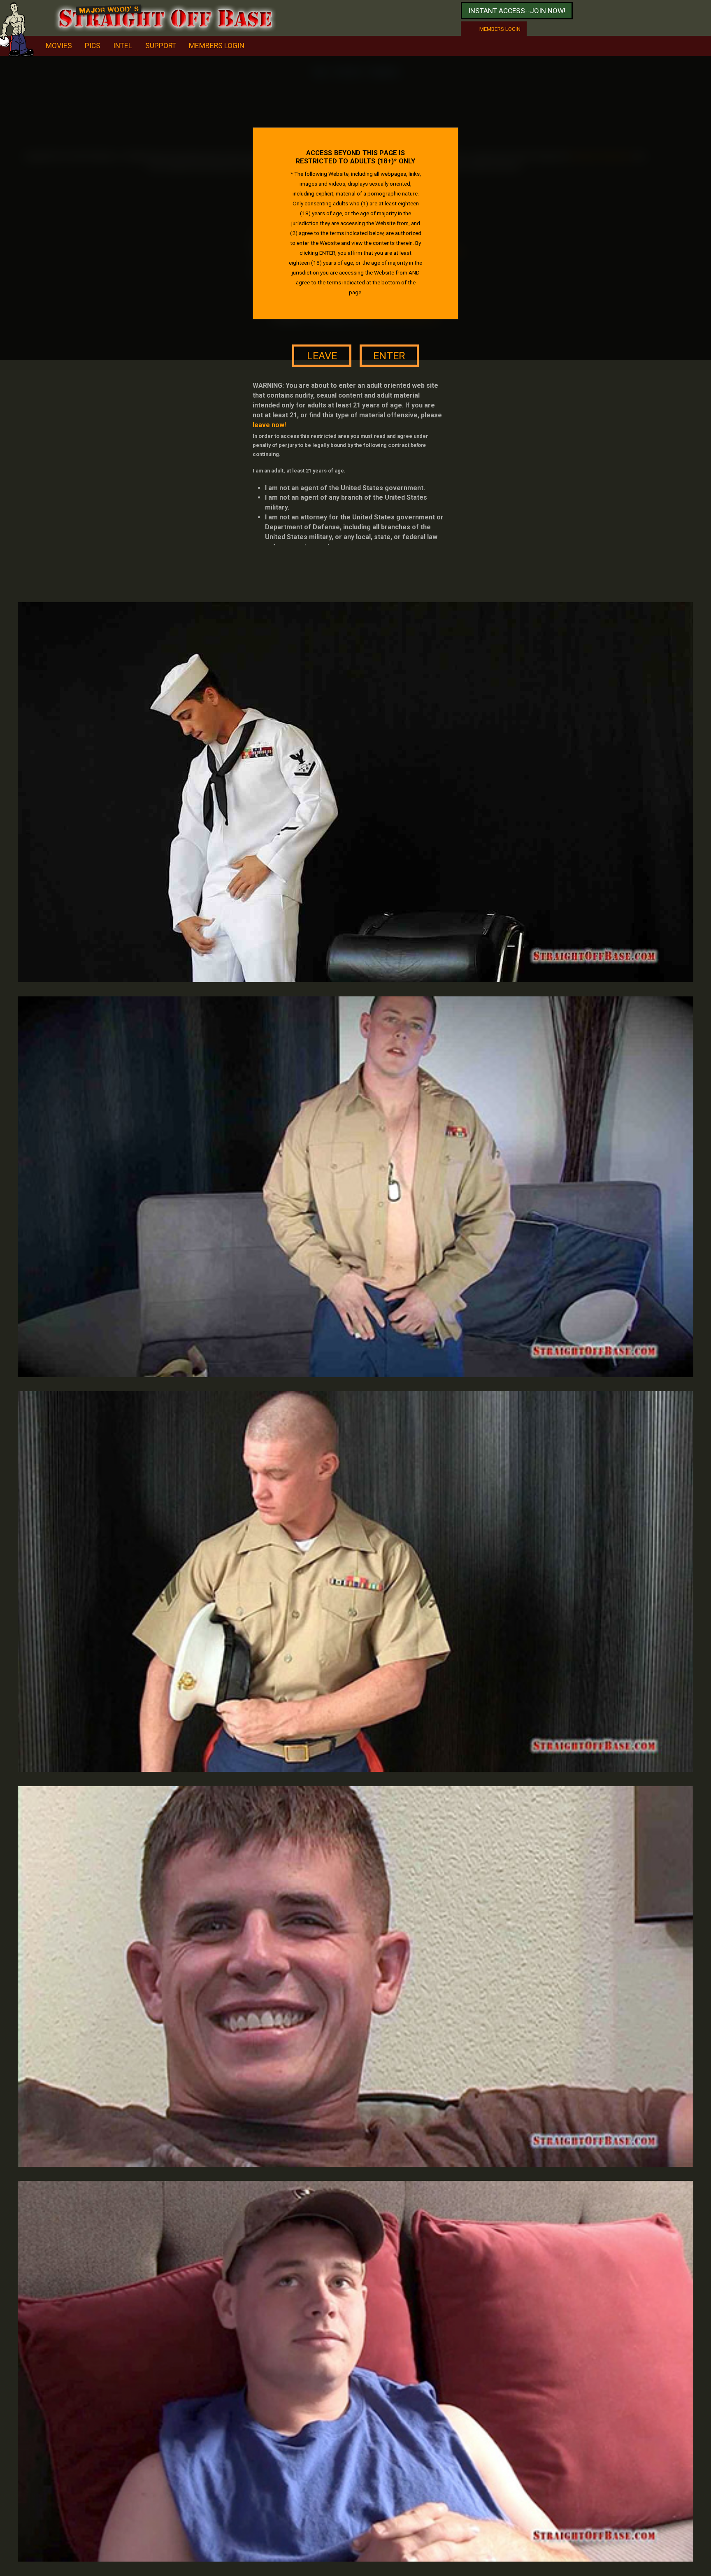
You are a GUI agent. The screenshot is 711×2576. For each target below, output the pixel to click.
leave (322, 356)
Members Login (217, 46)
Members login (500, 29)
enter (389, 356)
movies (59, 46)
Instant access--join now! (517, 11)
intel (123, 46)
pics (93, 46)
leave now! (269, 425)
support (161, 46)
